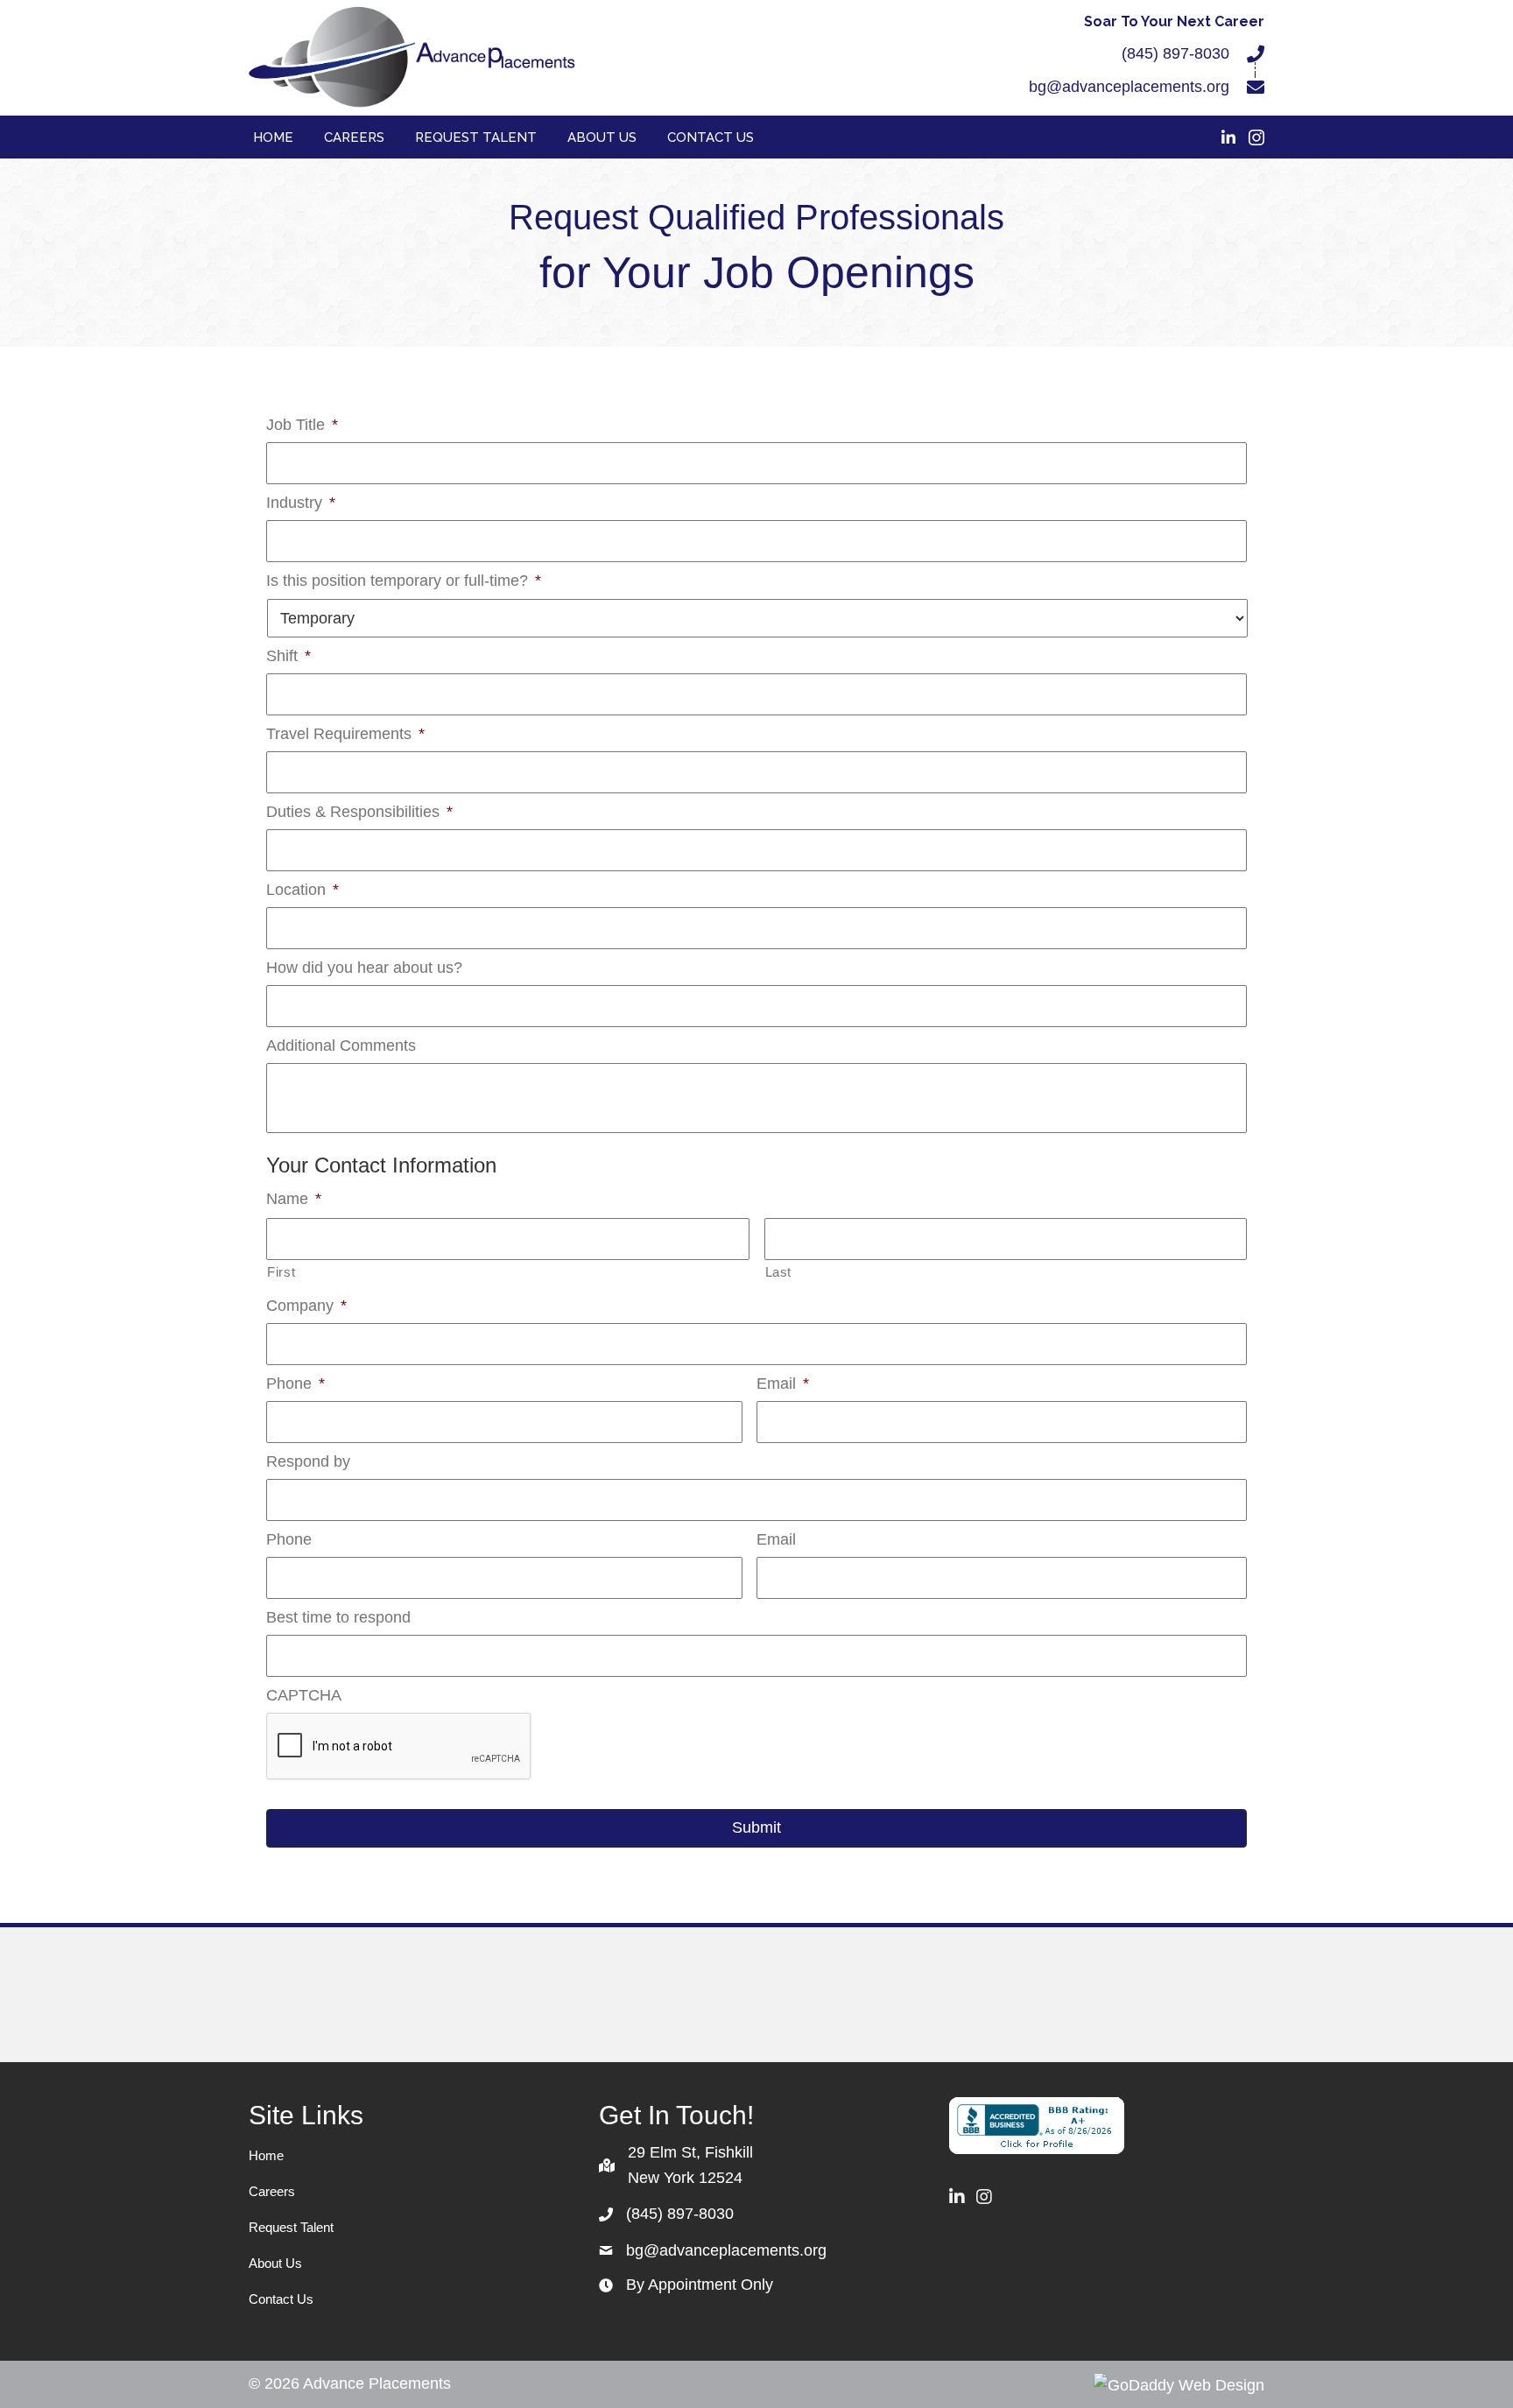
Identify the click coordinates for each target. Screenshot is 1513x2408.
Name (294, 1199)
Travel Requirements (345, 734)
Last (779, 1272)
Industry (301, 503)
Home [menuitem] (266, 2155)
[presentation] (399, 1747)
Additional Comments (341, 1046)
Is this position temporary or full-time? (404, 581)
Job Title (302, 425)
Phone (296, 1384)
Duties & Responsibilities (359, 812)
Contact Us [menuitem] (281, 2299)
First (281, 1272)
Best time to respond (338, 1617)
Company (306, 1306)
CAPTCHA (304, 1695)
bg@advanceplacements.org (1129, 87)
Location (303, 890)
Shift (289, 656)
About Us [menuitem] (275, 2263)
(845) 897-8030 (1175, 53)
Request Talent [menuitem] (291, 2227)
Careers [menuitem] (272, 2191)
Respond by (308, 1461)
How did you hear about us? (364, 968)
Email (783, 1384)
